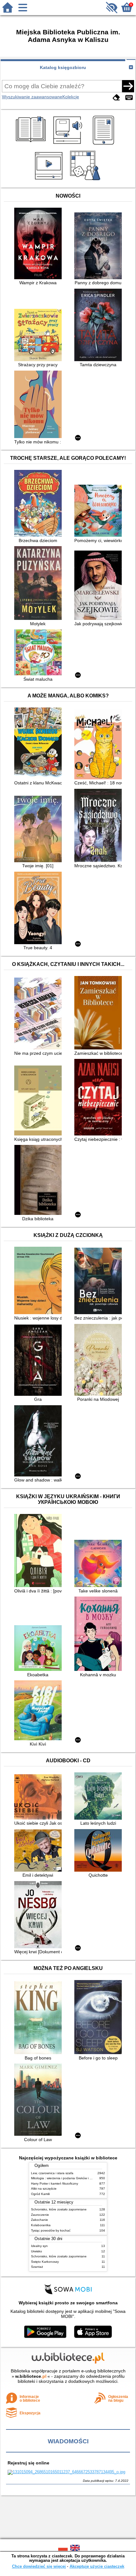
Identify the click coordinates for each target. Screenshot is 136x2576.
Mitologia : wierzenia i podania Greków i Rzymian (66, 2178)
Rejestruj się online (28, 2463)
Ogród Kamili (40, 2194)
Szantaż (37, 2267)
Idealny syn (39, 2246)
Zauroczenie (40, 2215)
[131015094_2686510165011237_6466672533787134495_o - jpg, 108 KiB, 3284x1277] (66, 2472)
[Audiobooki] (68, 145)
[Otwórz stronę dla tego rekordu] (40, 244)
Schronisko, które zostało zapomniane (59, 2209)
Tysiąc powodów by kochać (51, 2230)
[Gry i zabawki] (86, 180)
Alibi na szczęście (44, 2189)
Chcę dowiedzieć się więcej (39, 2566)
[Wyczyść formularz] (116, 98)
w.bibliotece (31, 2376)
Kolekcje (71, 97)
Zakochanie (40, 2220)
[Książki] (32, 145)
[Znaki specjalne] (129, 98)
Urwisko (37, 2251)
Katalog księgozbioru (63, 67)
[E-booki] (105, 145)
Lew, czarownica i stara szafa (52, 2173)
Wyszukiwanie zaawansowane (32, 97)
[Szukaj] (128, 86)
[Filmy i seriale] (50, 180)
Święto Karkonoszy (45, 2262)
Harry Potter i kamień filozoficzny (55, 2183)
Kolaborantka (41, 2225)
